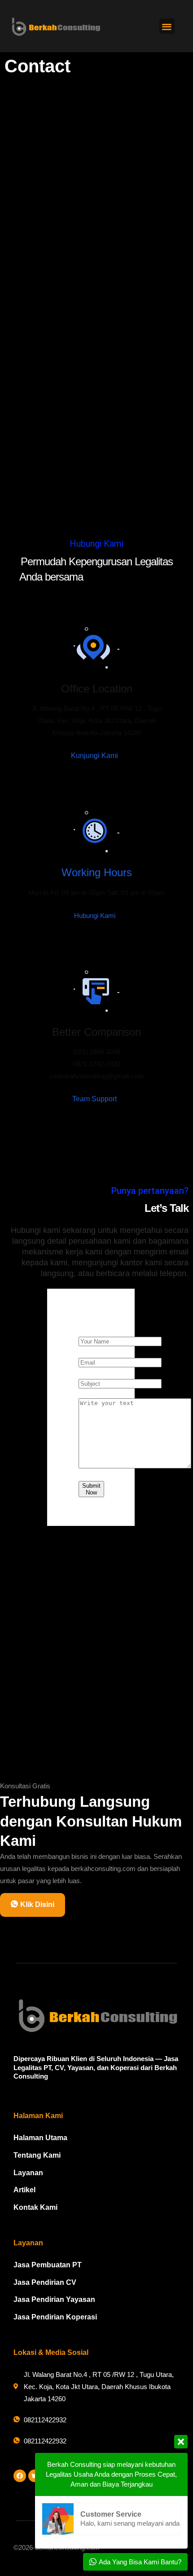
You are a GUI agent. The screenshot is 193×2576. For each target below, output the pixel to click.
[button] (167, 26)
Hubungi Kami (96, 916)
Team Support (95, 1099)
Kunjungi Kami (95, 756)
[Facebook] (20, 2476)
